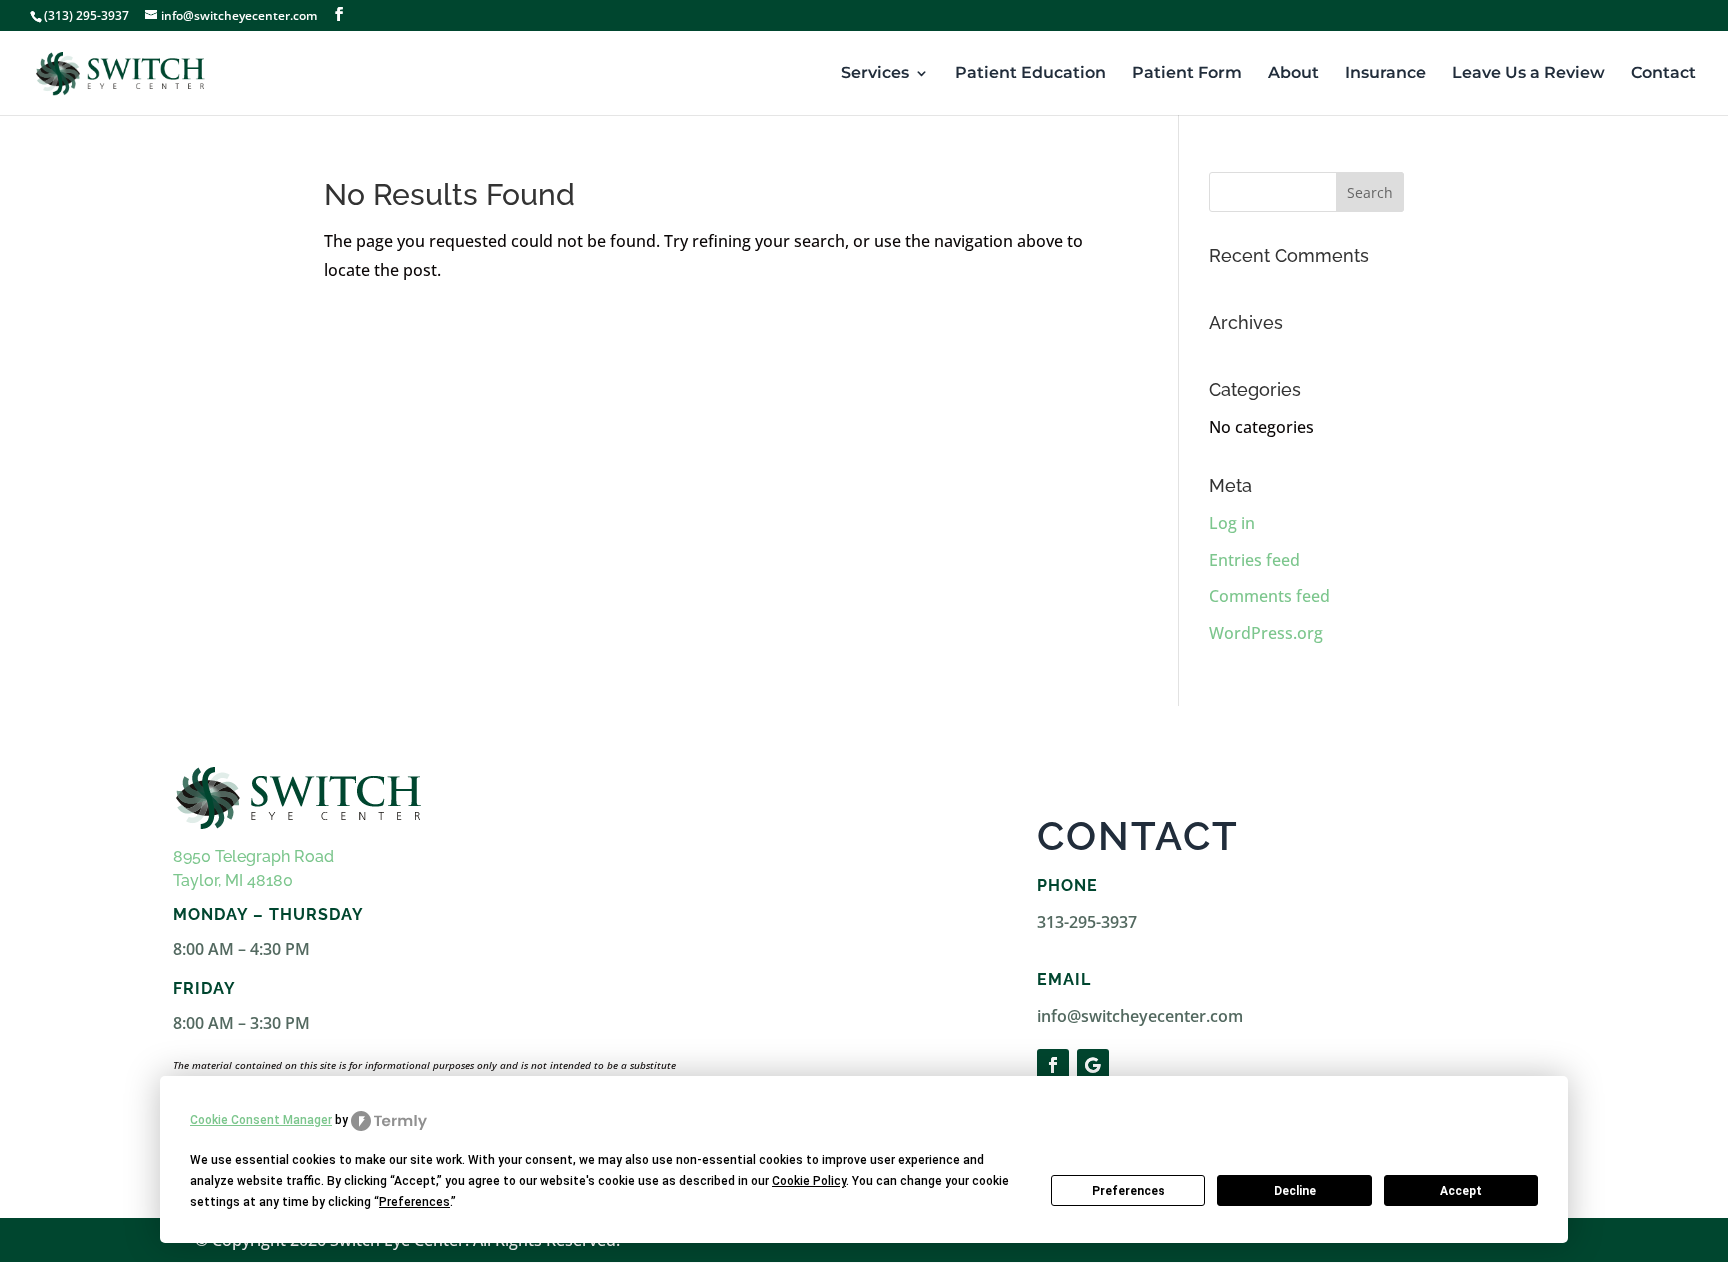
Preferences (1128, 1191)
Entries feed (1254, 560)
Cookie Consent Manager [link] (261, 1120)
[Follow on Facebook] (1053, 1065)
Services (875, 74)
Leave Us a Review (1528, 74)
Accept (1461, 1191)
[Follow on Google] (1093, 1065)
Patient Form (1187, 74)
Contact (1663, 74)
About (1293, 74)
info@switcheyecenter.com (1140, 1016)
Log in (1232, 523)
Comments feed (1269, 596)
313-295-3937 (1087, 922)
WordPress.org (1266, 633)
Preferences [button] (414, 1202)
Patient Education (1030, 74)
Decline (1295, 1191)
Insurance (1385, 74)
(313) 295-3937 (86, 15)
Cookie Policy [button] (809, 1181)
